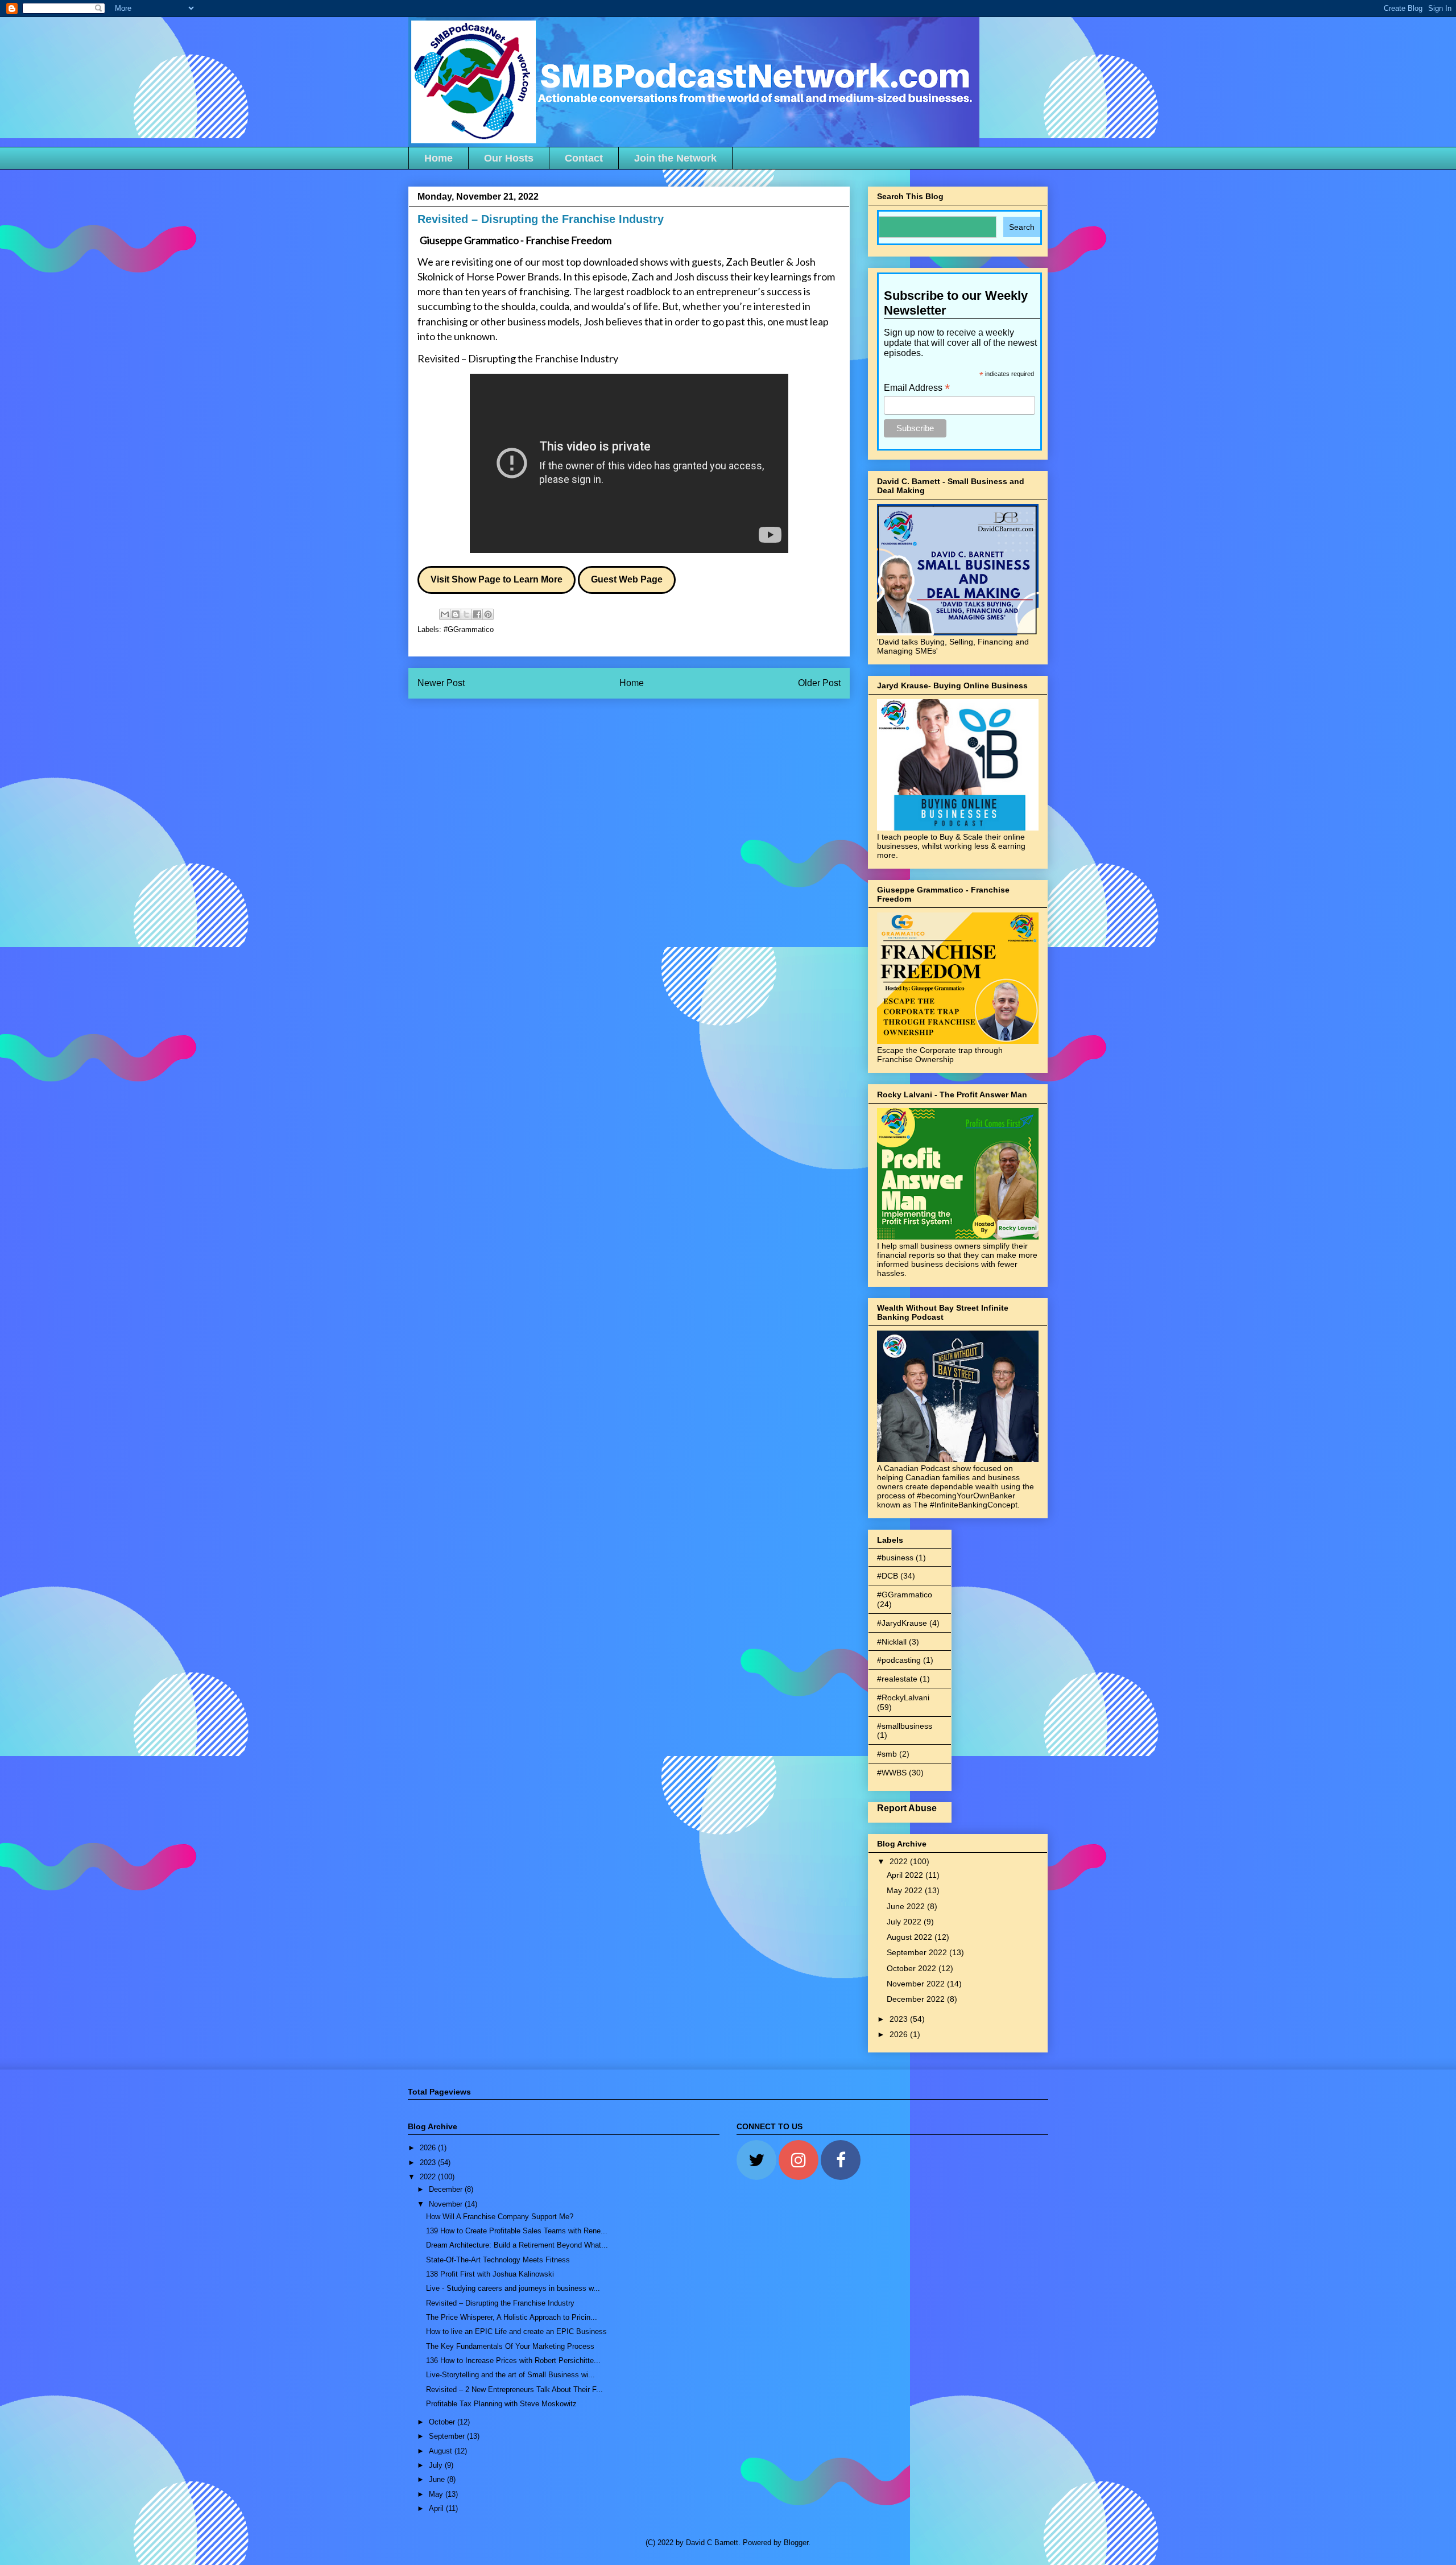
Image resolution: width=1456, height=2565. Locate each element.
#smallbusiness (905, 1726)
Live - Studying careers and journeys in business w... (513, 2288)
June (438, 2479)
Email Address (917, 388)
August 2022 (911, 1937)
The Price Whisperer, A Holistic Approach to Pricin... (512, 2317)
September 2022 (918, 1952)
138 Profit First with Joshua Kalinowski (490, 2274)
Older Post (819, 683)
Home (439, 158)
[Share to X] (466, 614)
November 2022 (917, 1984)
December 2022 (917, 1999)
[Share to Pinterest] (488, 614)
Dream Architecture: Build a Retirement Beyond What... (517, 2245)
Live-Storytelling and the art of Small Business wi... (510, 2375)
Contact (584, 158)
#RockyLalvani (903, 1697)
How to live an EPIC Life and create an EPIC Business (516, 2331)
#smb (887, 1754)
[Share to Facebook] (477, 614)
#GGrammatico (469, 629)
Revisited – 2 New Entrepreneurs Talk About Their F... (514, 2390)
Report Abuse (907, 1808)
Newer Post (441, 683)
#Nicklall (892, 1642)
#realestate (897, 1679)
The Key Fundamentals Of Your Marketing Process (510, 2346)
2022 (900, 1861)
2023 (900, 2019)
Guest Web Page (627, 579)
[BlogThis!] (456, 614)
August (442, 2451)
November (447, 2204)
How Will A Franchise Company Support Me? (500, 2217)
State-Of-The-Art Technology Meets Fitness (498, 2260)
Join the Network (675, 158)
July (437, 2465)
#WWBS (892, 1773)
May (437, 2494)
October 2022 (913, 1968)
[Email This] (445, 614)
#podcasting (899, 1660)
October (443, 2422)
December (447, 2189)
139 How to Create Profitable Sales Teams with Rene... (517, 2231)
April (437, 2508)
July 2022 (905, 1922)
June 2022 (907, 1906)
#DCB (888, 1576)
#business (895, 1558)
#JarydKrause (902, 1623)
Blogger (796, 2543)
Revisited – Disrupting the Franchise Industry (518, 358)
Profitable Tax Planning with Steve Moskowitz (501, 2404)
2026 (900, 2034)
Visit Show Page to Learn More (497, 579)
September (448, 2436)
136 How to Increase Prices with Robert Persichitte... (513, 2360)
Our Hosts (509, 158)
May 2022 (906, 1890)
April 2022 (906, 1875)
